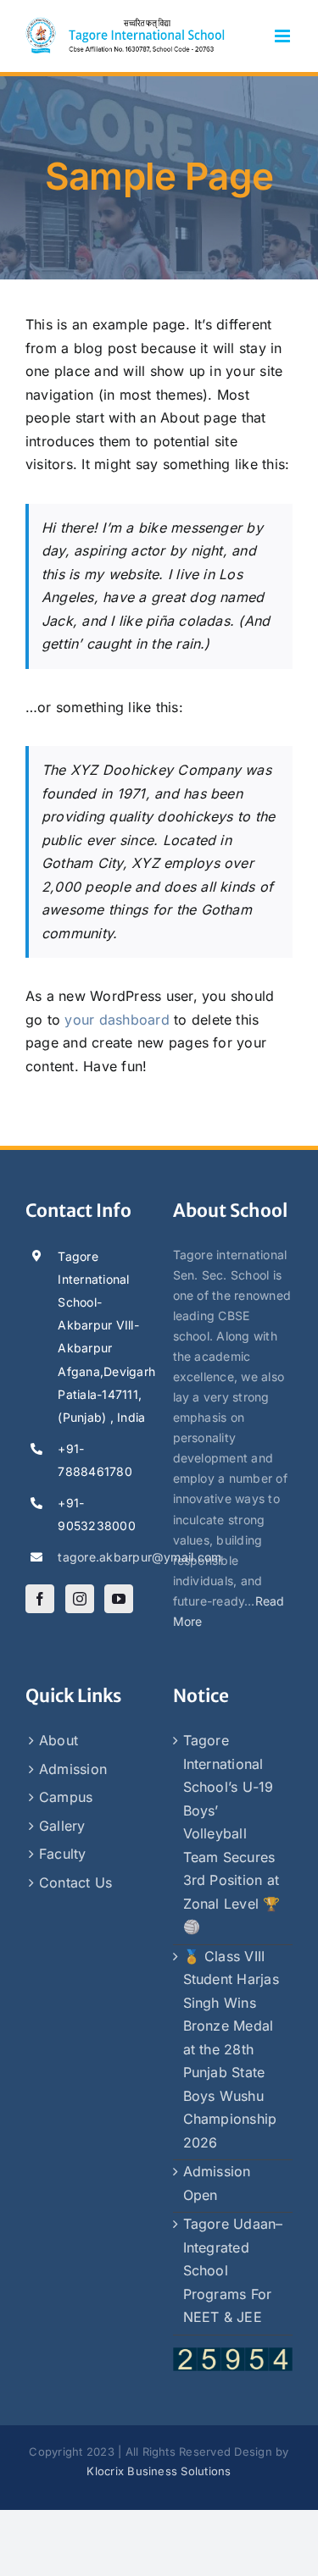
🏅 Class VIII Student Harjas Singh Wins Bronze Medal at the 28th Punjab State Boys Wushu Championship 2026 (231, 2049)
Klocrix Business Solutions (159, 2471)
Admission (73, 1769)
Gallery (62, 1826)
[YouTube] (119, 1599)
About (59, 1740)
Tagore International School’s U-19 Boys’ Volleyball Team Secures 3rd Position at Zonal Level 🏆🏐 (232, 1833)
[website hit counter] (233, 2357)
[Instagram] (80, 1599)
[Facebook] (40, 1599)
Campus (66, 1797)
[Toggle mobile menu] (284, 36)
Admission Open (217, 2183)
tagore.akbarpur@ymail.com (101, 1557)
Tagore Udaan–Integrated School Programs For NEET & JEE (233, 2270)
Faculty (63, 1854)
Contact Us (75, 1882)
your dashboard (117, 1020)
